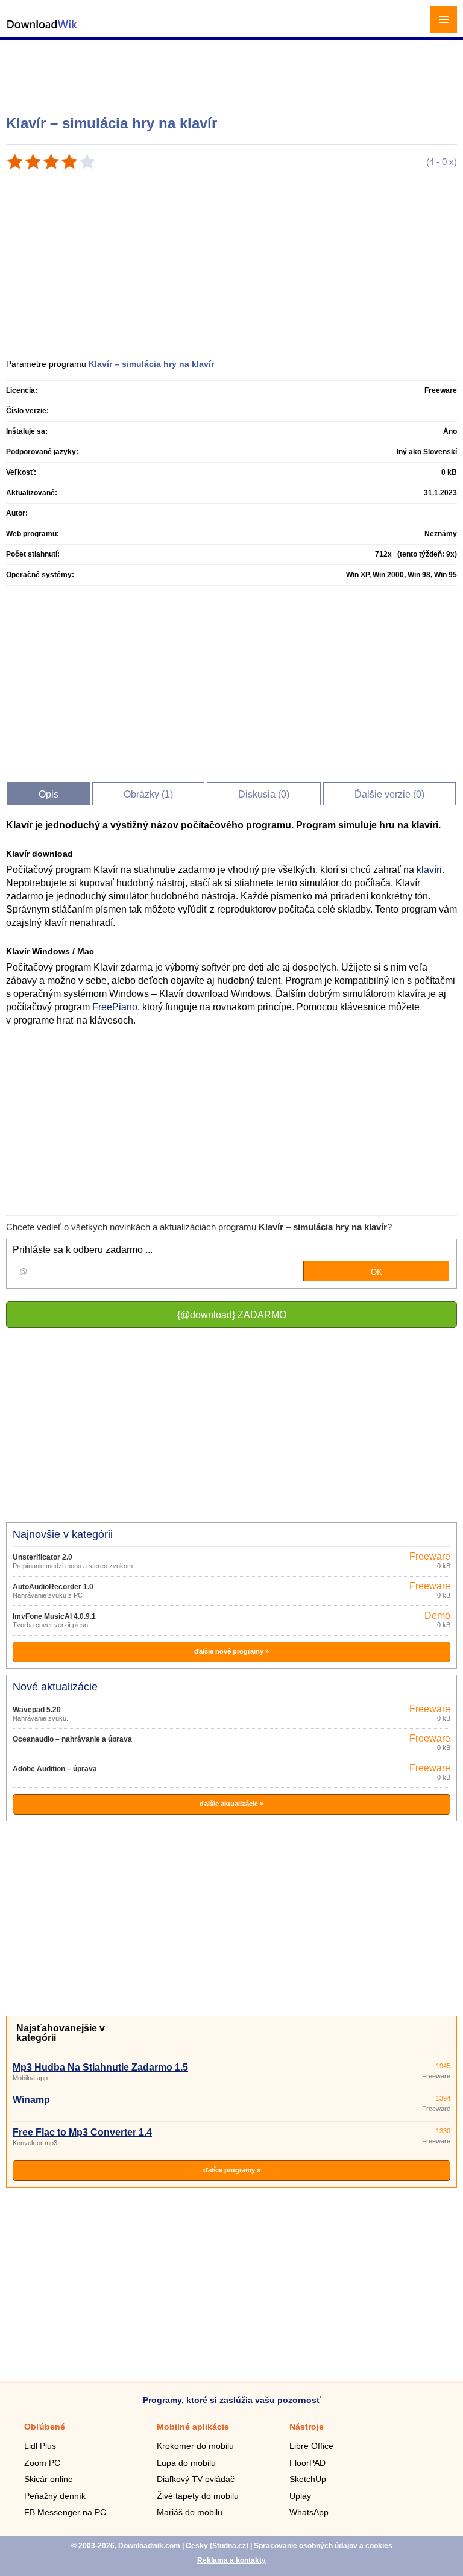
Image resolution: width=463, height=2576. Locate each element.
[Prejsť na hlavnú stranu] (42, 30)
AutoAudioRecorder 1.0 (53, 1587)
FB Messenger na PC (65, 2512)
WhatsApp (309, 2512)
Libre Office (311, 2446)
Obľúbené (45, 2427)
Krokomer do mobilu (195, 2446)
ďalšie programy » (232, 2170)
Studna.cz (229, 2546)
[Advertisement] (233, 72)
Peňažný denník (55, 2496)
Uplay (300, 2496)
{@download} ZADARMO (232, 1315)
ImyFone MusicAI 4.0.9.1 (54, 1616)
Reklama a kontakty (231, 2560)
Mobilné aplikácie (193, 2427)
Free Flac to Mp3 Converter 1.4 (82, 2132)
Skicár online (49, 2479)
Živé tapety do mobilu (198, 2496)
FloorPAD (307, 2463)
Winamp (31, 2100)
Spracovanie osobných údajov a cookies (323, 2546)
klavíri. (430, 870)
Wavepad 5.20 (37, 1710)
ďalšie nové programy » (231, 1651)
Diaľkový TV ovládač (196, 2479)
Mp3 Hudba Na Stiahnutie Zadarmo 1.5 (100, 2067)
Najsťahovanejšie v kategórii (61, 2033)
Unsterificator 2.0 (43, 1557)
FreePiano (115, 1007)
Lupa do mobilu (186, 2463)
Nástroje (307, 2427)
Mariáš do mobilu (190, 2512)
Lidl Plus (40, 2446)
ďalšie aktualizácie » (231, 1804)
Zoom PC (42, 2463)
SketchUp (308, 2479)
